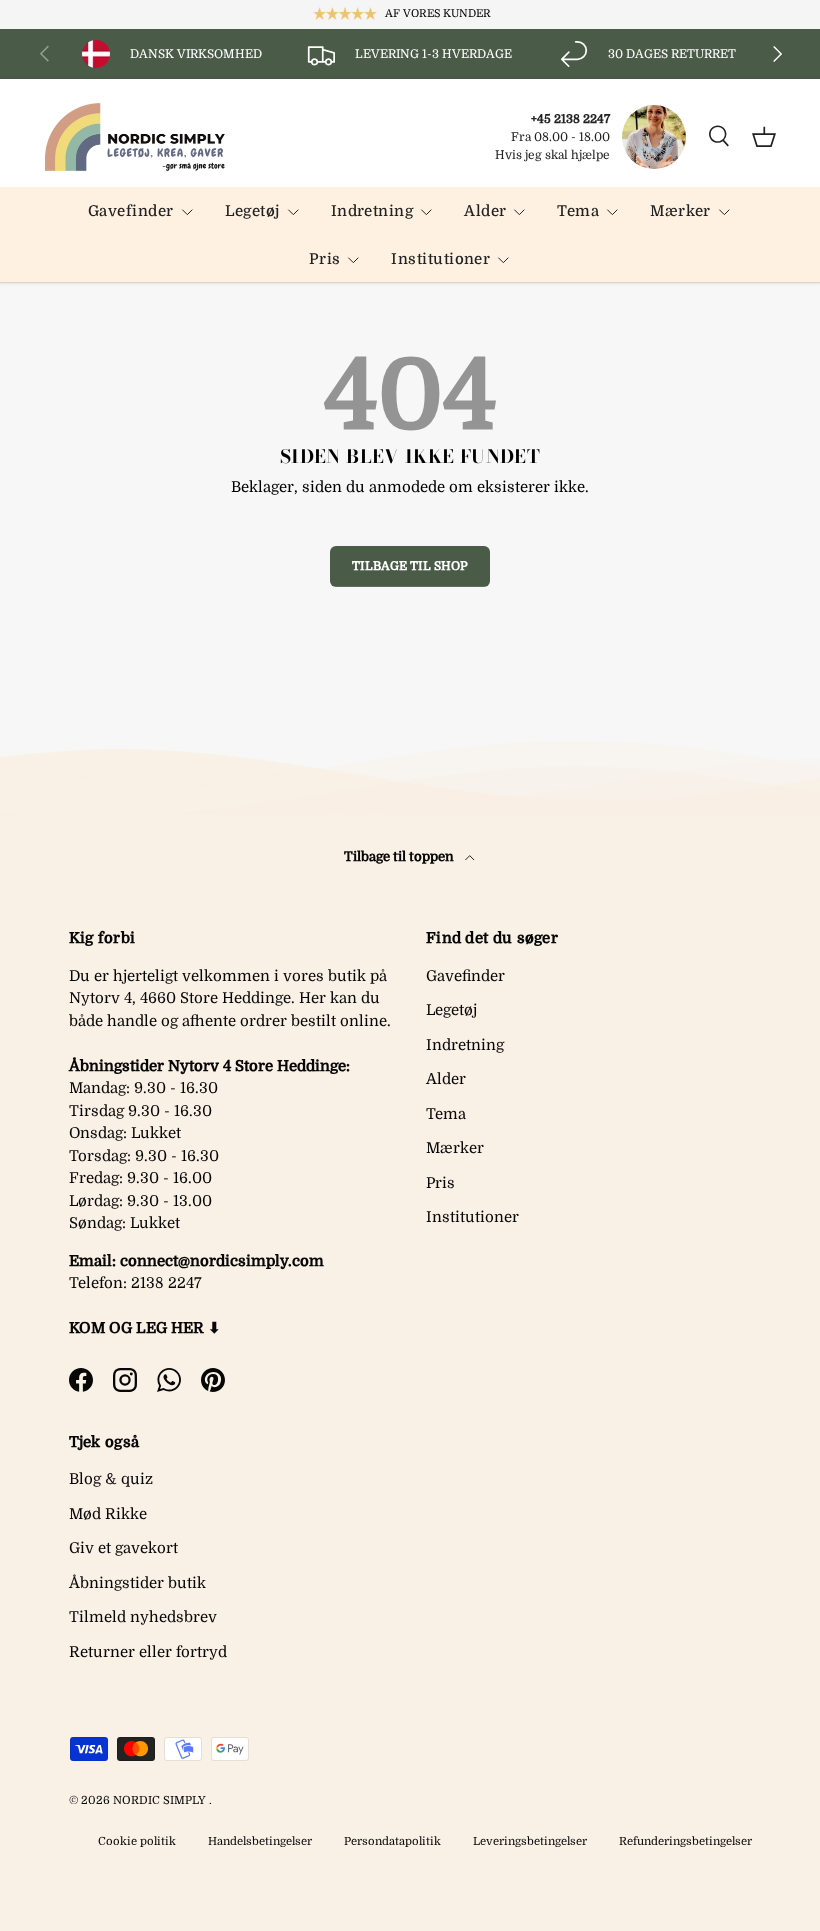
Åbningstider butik (137, 1583)
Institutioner (472, 1217)
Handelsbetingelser (260, 1841)
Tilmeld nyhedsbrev (143, 1617)
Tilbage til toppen (400, 856)
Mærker (455, 1148)
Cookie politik (137, 1841)
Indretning (465, 1045)
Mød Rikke (108, 1514)
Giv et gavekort (123, 1548)
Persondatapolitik (392, 1841)
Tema (446, 1114)
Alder (446, 1079)
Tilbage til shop (410, 566)
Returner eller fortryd (148, 1652)
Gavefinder (465, 976)
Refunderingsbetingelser (685, 1841)
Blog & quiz (111, 1479)
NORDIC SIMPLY (159, 1800)
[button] (764, 137)
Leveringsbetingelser (530, 1841)
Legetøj (451, 1010)
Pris (440, 1183)
